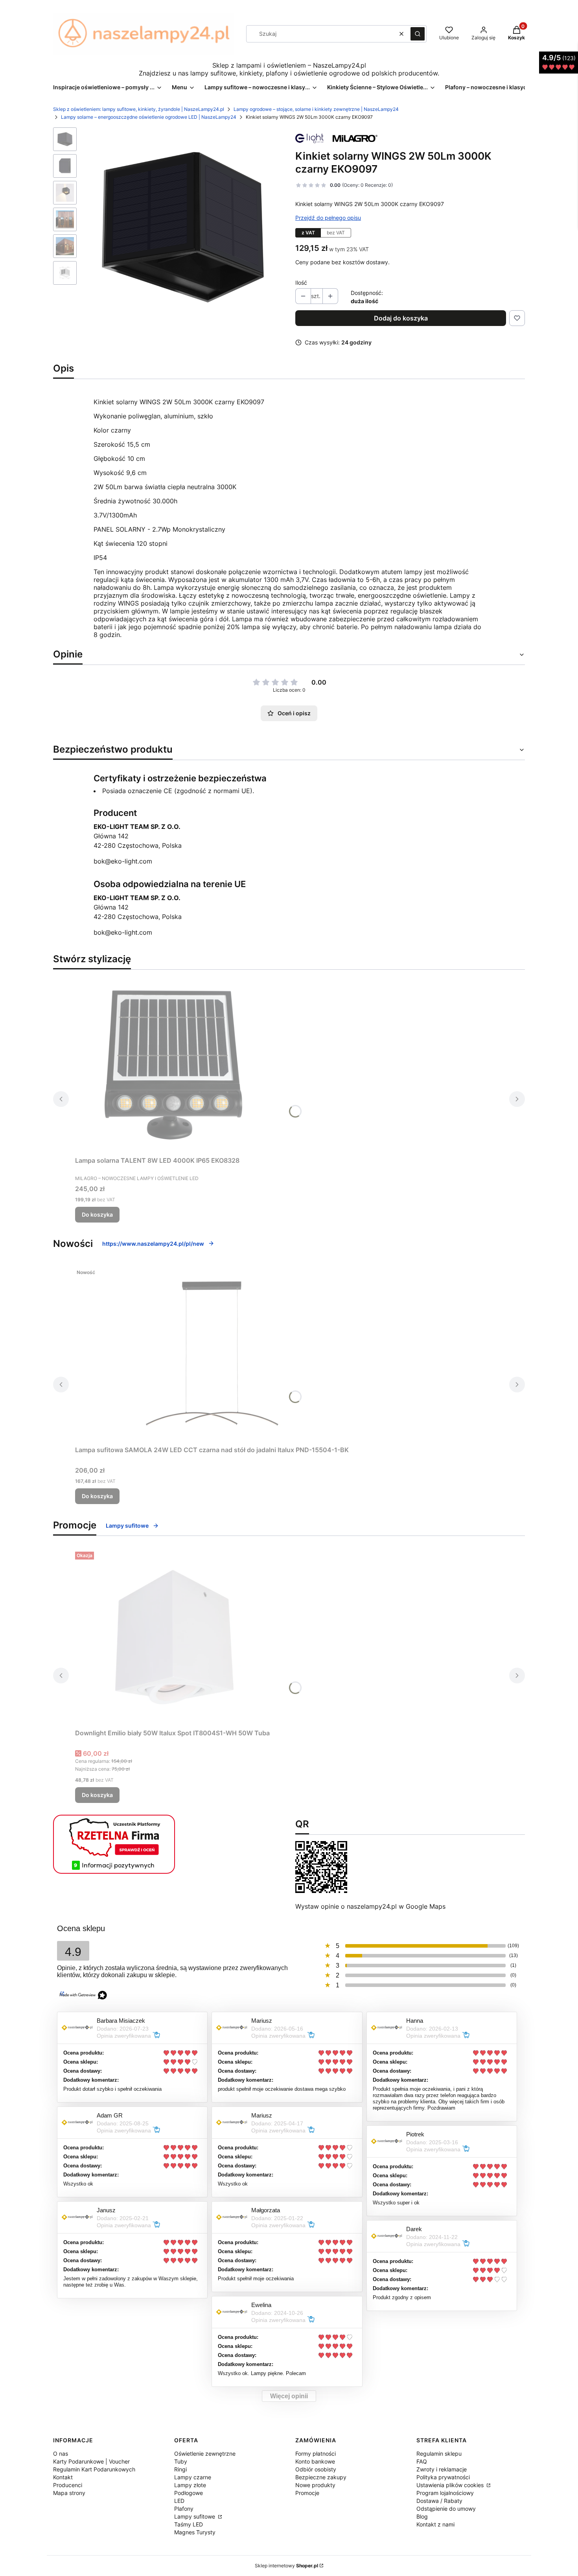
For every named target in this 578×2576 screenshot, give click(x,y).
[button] (418, 34)
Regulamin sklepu (439, 2454)
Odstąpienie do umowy (446, 2509)
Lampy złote (190, 2485)
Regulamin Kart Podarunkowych (94, 2469)
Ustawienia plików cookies (451, 2485)
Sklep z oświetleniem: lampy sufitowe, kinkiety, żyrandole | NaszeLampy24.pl (139, 109)
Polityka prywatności (443, 2477)
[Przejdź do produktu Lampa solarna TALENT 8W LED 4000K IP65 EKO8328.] (173, 1064)
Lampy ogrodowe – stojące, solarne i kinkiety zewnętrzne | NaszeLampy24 (316, 109)
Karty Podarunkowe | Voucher (91, 2461)
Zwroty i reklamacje (442, 2469)
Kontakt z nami (435, 2524)
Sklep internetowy (286, 2566)
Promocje (307, 2493)
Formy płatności (316, 2454)
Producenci (68, 2485)
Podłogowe (189, 2493)
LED (179, 2501)
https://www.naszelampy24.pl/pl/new (153, 1244)
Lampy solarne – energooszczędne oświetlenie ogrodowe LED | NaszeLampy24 (149, 117)
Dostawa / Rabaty (439, 2501)
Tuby (181, 2461)
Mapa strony (69, 2493)
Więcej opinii (289, 2396)
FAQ (422, 2461)
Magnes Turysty (195, 2532)
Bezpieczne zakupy (321, 2477)
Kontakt (63, 2477)
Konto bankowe (315, 2461)
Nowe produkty (315, 2485)
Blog (422, 2516)
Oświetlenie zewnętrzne (205, 2454)
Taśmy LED (189, 2524)
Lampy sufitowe (127, 1526)
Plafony (184, 2509)
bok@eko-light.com (123, 861)
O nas (61, 2454)
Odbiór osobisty (316, 2469)
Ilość (301, 283)
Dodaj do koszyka (401, 318)
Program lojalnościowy (445, 2493)
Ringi (180, 2469)
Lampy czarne (193, 2477)
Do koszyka (97, 1214)
